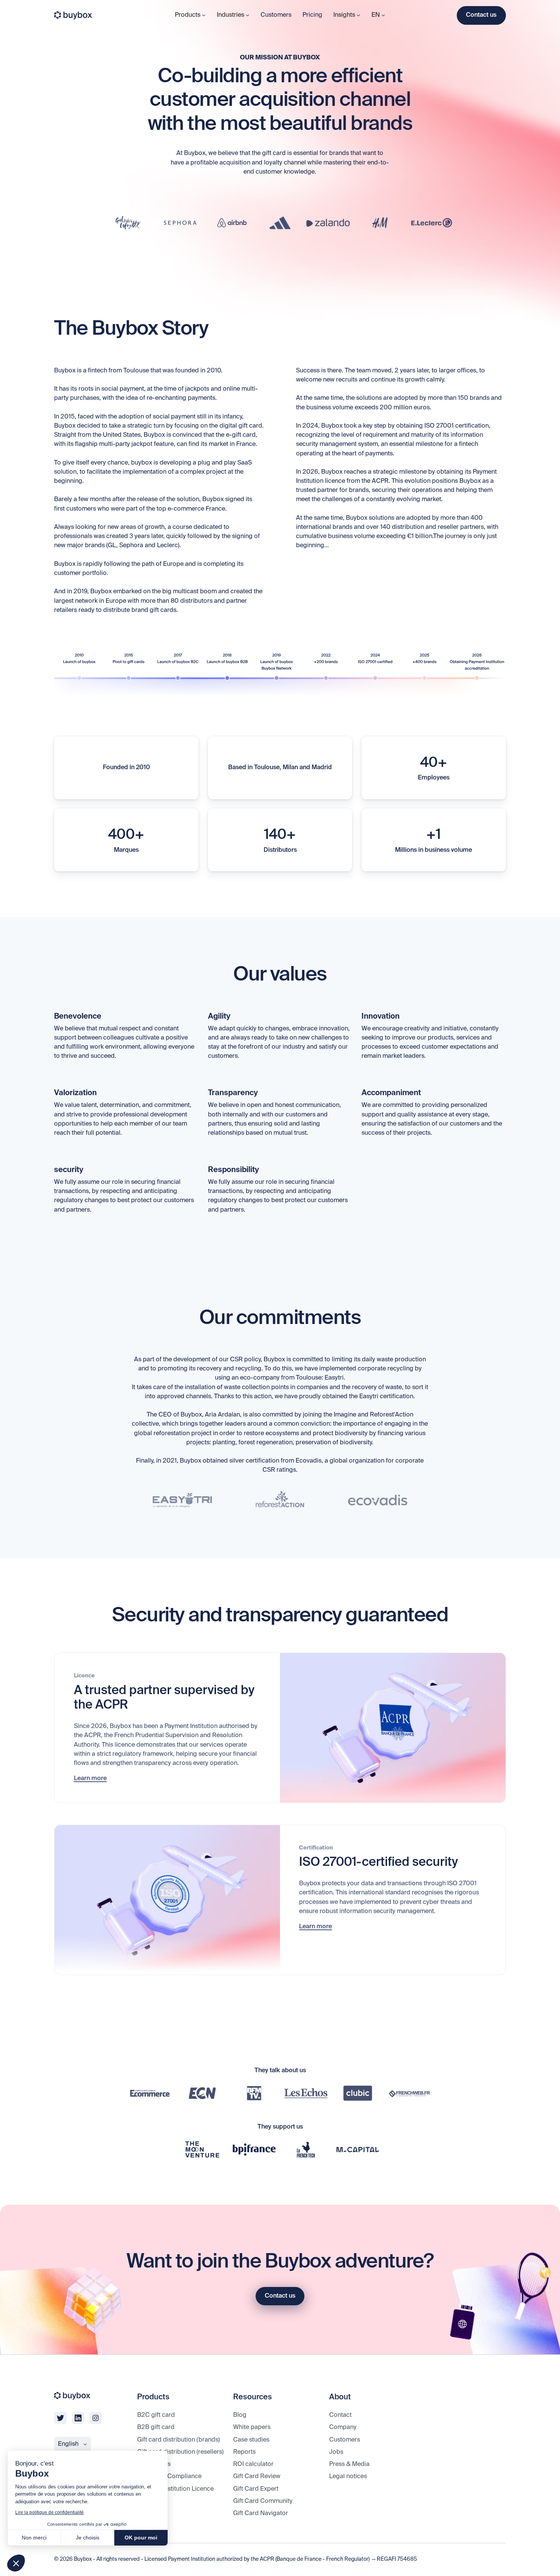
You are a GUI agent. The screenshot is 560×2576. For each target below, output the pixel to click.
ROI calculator (253, 2464)
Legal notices (348, 2477)
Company (343, 2427)
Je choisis (88, 2538)
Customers (276, 15)
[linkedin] (78, 2418)
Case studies (251, 2440)
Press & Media (349, 2464)
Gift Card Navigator (261, 2514)
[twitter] (60, 2418)
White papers (252, 2427)
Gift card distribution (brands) (178, 2440)
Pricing (312, 15)
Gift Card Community (263, 2501)
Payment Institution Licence (175, 2489)
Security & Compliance (169, 2477)
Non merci (34, 2538)
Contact (340, 2415)
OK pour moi (141, 2538)
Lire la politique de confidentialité (50, 2512)
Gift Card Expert (256, 2489)
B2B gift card (156, 2427)
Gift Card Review (257, 2477)
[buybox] (73, 15)
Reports (244, 2452)
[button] (16, 2563)
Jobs (336, 2452)
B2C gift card (156, 2415)
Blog (240, 2415)
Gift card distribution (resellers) (180, 2452)
